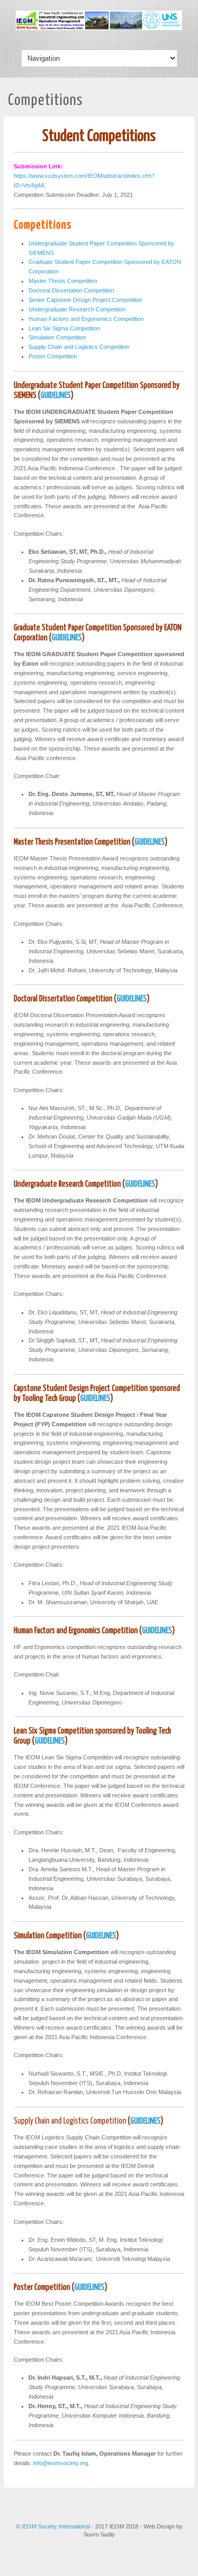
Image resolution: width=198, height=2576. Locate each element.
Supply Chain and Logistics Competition (79, 347)
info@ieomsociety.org (61, 2463)
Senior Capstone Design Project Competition (85, 300)
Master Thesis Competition (63, 281)
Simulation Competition (57, 337)
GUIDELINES (56, 396)
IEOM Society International (56, 2526)
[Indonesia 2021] (99, 28)
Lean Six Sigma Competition (64, 328)
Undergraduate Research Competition (77, 309)
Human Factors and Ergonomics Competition (86, 319)
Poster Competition (53, 356)
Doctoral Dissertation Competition (71, 290)
